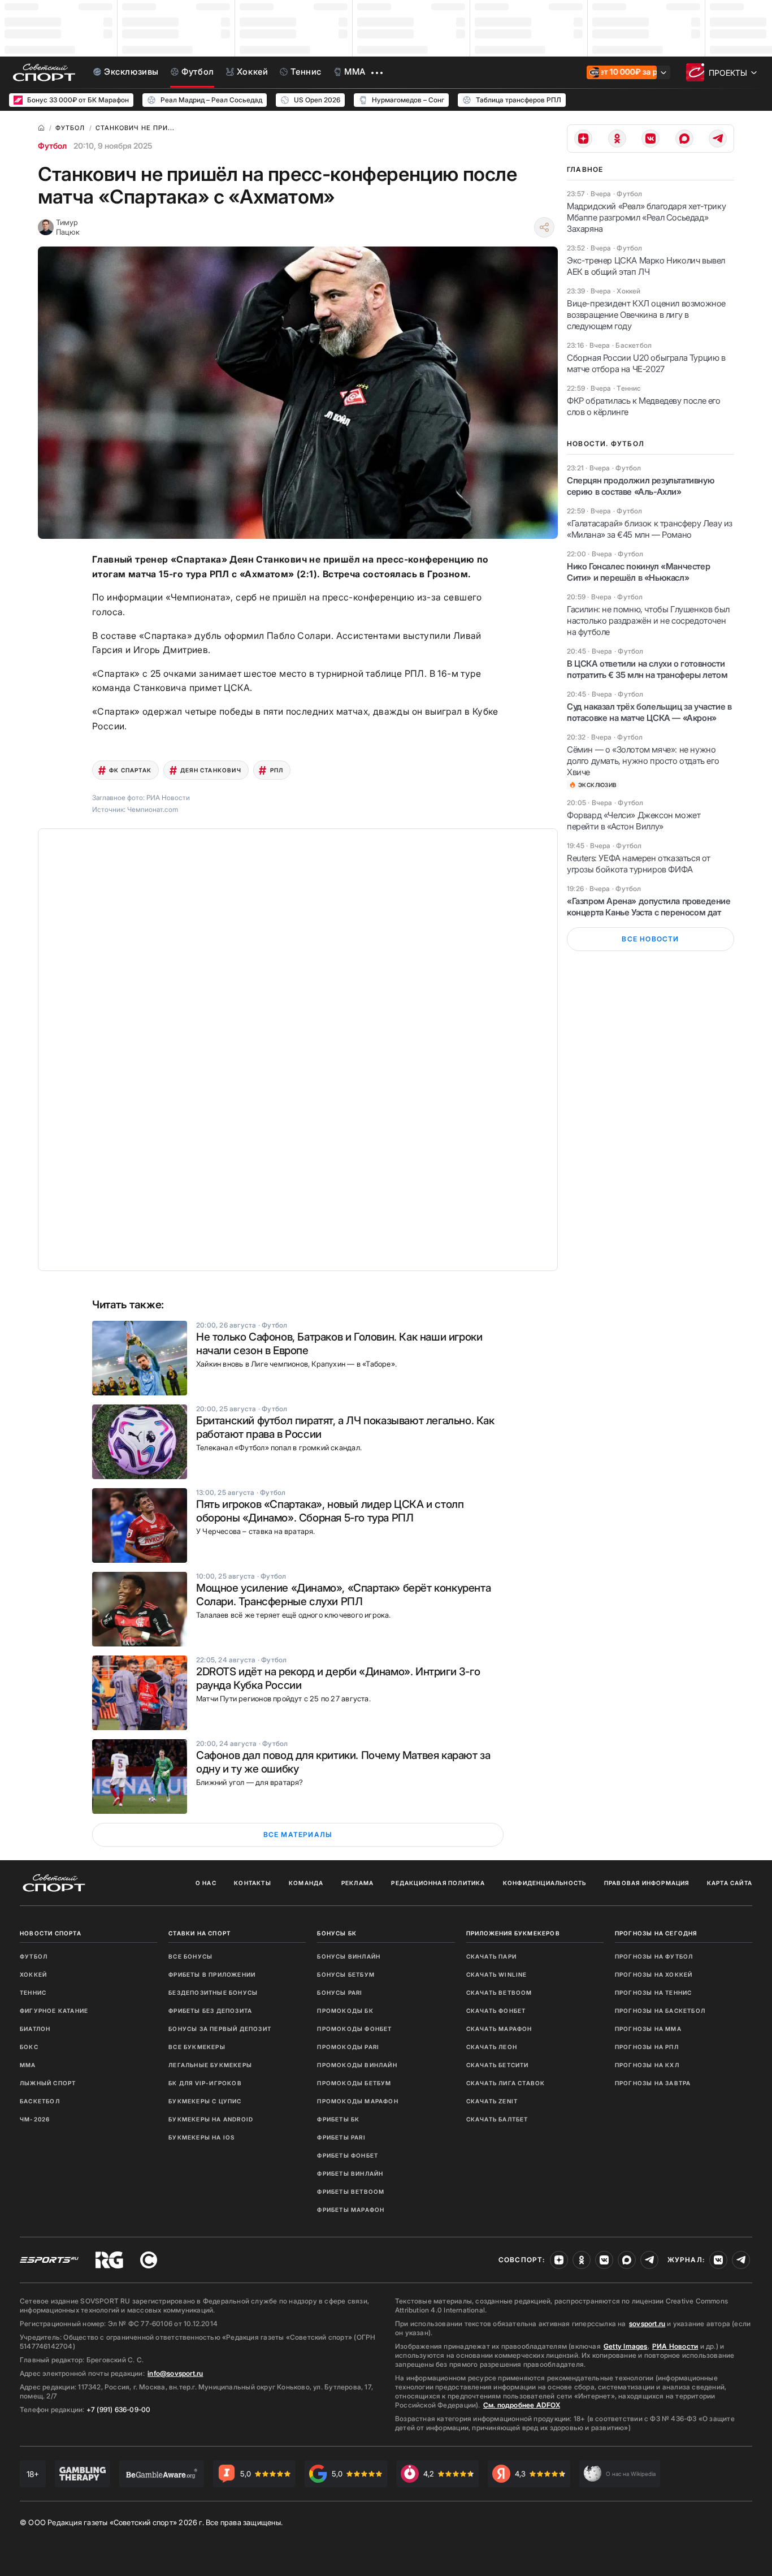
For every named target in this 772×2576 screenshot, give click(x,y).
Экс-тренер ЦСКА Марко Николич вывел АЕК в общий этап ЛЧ (646, 266)
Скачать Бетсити (498, 2065)
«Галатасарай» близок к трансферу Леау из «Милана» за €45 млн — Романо (650, 529)
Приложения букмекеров (513, 1933)
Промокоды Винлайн (357, 2065)
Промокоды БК (345, 2011)
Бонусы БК (337, 1933)
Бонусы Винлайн (349, 1956)
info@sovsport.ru (175, 2373)
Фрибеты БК (338, 2119)
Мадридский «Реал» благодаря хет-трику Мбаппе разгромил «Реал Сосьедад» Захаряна (646, 217)
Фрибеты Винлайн (350, 2173)
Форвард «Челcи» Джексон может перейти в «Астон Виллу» (634, 821)
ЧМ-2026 (35, 2119)
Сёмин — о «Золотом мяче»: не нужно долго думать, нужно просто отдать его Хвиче (643, 761)
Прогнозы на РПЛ (647, 2047)
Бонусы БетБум (346, 1974)
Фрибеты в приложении (212, 1974)
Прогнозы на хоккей (654, 1974)
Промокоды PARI (348, 2047)
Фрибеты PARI (341, 2137)
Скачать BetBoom (499, 1992)
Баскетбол (40, 2101)
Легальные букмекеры (210, 2065)
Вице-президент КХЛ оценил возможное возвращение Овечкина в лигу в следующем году (646, 315)
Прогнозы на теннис (654, 1992)
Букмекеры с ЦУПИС (205, 2101)
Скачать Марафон (499, 2029)
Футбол (52, 146)
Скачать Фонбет (496, 2011)
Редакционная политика (438, 1883)
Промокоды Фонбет (354, 2029)
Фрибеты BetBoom (351, 2192)
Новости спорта (51, 1933)
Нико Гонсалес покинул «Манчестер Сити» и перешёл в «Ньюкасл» (638, 572)
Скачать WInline (497, 1974)
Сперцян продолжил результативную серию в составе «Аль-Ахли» (641, 486)
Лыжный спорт (48, 2083)
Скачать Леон (492, 2047)
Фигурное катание (54, 2011)
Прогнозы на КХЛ (647, 2065)
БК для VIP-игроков (205, 2083)
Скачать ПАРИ (491, 1956)
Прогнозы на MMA (648, 2029)
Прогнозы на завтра (653, 2083)
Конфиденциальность (545, 1883)
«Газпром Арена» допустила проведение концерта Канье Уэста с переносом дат (649, 907)
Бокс (29, 2047)
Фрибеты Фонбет (348, 2155)
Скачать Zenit (492, 2101)
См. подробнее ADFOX (522, 2405)
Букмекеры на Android (211, 2119)
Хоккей (33, 1974)
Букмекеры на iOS (201, 2137)
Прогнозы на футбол (654, 1956)
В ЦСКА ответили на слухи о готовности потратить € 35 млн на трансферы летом (647, 669)
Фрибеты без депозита (210, 2011)
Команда (306, 1883)
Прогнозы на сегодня (656, 1933)
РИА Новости (675, 2346)
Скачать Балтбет (497, 2119)
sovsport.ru (647, 2324)
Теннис (33, 1992)
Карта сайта (730, 1883)
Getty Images (626, 2346)
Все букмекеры (197, 2047)
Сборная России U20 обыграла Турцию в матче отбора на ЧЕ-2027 (646, 363)
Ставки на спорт (199, 1933)
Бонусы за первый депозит (220, 2029)
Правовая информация (647, 1883)
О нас (206, 1883)
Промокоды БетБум (354, 2083)
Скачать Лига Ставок (506, 2083)
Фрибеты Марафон (351, 2210)
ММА (28, 2065)
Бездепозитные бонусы (213, 1992)
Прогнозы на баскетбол (660, 2011)
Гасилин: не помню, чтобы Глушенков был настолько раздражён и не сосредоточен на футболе (648, 621)
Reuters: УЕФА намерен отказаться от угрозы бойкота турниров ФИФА (639, 864)
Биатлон (35, 2029)
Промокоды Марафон (357, 2101)
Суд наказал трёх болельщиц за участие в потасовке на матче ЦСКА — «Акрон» (649, 712)
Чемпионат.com (153, 809)
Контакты (253, 1883)
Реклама (357, 1883)
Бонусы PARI (340, 1992)
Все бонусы (190, 1956)
